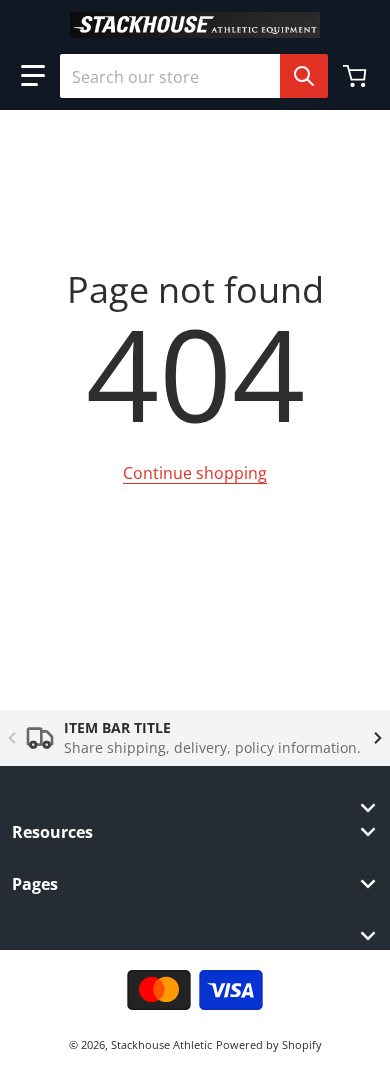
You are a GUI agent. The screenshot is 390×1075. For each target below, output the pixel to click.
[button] (33, 76)
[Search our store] (304, 76)
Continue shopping (195, 473)
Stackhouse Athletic (161, 1044)
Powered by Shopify (269, 1044)
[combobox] (186, 76)
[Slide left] (12, 738)
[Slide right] (378, 738)
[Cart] (357, 76)
